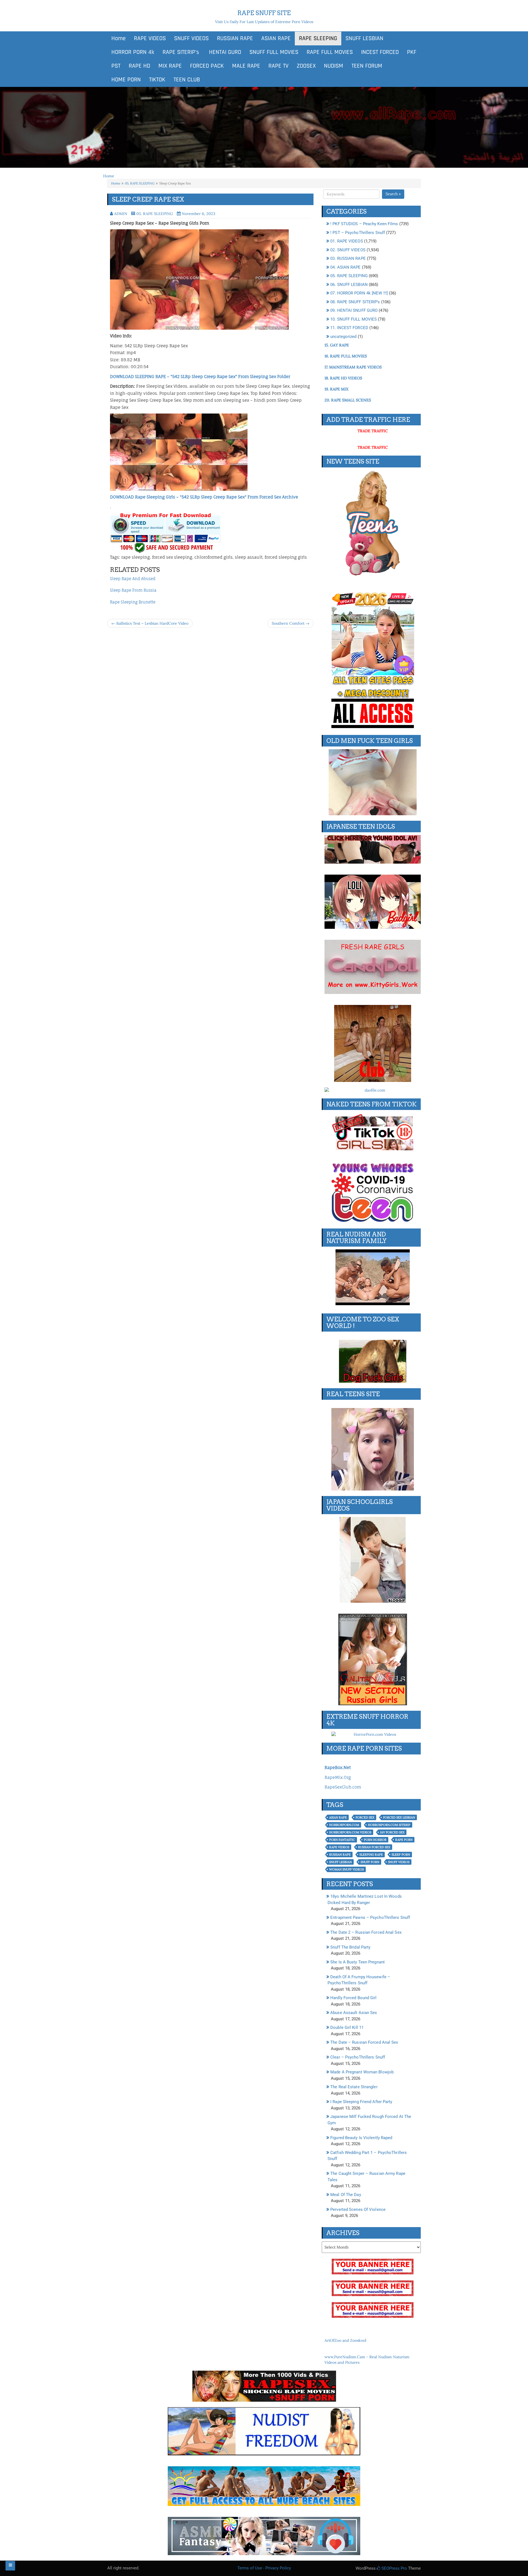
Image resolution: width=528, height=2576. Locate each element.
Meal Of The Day (346, 2195)
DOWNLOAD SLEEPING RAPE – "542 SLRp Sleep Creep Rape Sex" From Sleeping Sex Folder (200, 377)
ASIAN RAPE (276, 38)
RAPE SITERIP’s (181, 52)
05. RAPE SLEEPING (140, 183)
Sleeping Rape (371, 1855)
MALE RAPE (246, 66)
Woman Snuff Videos (346, 1869)
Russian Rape (340, 1855)
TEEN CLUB (187, 80)
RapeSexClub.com (343, 1787)
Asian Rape (338, 1817)
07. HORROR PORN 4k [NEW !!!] (359, 293)
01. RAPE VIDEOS (347, 241)
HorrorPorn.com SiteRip (389, 1825)
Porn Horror (375, 1840)
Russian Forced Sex (374, 1847)
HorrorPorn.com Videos (350, 1832)
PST (116, 66)
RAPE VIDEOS (150, 38)
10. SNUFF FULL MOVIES (354, 319)
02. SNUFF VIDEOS (348, 250)
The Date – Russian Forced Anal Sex (364, 2042)
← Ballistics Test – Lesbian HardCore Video (150, 623)
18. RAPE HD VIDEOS (343, 378)
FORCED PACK (207, 66)
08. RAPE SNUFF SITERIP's (355, 302)
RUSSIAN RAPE (235, 38)
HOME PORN (126, 80)
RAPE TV (278, 66)
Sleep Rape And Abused (133, 579)
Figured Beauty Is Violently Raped (361, 2138)
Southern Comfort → (291, 623)
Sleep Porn (401, 1855)
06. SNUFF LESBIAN (349, 285)
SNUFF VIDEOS (191, 38)
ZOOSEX (306, 66)
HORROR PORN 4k (133, 52)
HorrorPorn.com (344, 1825)
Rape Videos (339, 1847)
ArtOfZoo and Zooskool (345, 2340)
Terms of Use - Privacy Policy (264, 2568)
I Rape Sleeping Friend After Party (361, 2102)
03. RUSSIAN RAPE (348, 258)
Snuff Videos (399, 1862)
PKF (412, 52)
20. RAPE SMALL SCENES (348, 400)
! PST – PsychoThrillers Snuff (358, 233)
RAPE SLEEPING (318, 38)
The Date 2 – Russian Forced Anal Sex (366, 1932)
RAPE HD (139, 66)
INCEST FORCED (380, 52)
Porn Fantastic (342, 1840)
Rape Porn (404, 1840)
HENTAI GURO (224, 52)
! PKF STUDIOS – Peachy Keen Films (364, 224)
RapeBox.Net (338, 1768)
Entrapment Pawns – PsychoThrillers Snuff (370, 1917)
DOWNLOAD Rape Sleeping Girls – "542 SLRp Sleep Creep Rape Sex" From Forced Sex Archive (204, 497)
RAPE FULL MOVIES (330, 52)
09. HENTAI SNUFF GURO (354, 310)
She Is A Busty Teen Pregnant (358, 1962)
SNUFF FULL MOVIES (274, 52)
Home (119, 38)
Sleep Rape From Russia (133, 590)
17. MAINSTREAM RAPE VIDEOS (353, 367)
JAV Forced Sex (392, 1832)
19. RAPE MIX (336, 389)
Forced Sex (365, 1817)
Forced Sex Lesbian (399, 1817)
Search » (393, 194)
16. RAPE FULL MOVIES (346, 356)
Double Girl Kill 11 (347, 2027)
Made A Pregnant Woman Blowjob (362, 2072)
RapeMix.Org (338, 1777)
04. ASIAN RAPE (345, 267)
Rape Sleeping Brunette (133, 602)
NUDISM (334, 66)
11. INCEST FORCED (349, 328)
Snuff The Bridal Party (350, 1947)
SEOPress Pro (394, 2568)
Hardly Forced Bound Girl (353, 1998)
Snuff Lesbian (340, 1862)
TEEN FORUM (367, 66)
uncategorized (343, 337)
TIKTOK (157, 80)
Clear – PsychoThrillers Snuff (358, 2057)
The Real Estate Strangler (354, 2087)
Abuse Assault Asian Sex (354, 2013)
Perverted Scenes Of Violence (358, 2209)
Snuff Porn (370, 1862)
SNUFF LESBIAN (364, 38)
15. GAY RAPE (337, 345)
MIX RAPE (170, 66)
